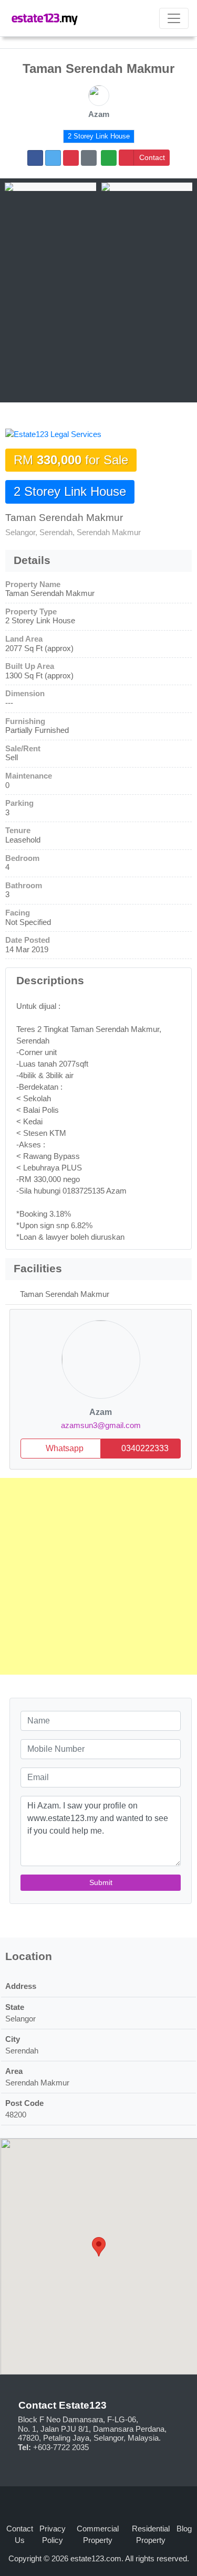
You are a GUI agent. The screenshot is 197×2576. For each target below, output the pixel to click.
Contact (152, 157)
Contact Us (20, 2535)
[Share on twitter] (53, 158)
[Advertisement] (98, 295)
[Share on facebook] (35, 158)
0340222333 (144, 1448)
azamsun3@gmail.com (101, 1425)
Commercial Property (98, 2535)
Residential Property (151, 2535)
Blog (184, 2529)
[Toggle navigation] (174, 18)
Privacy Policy (53, 2535)
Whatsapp (64, 1448)
